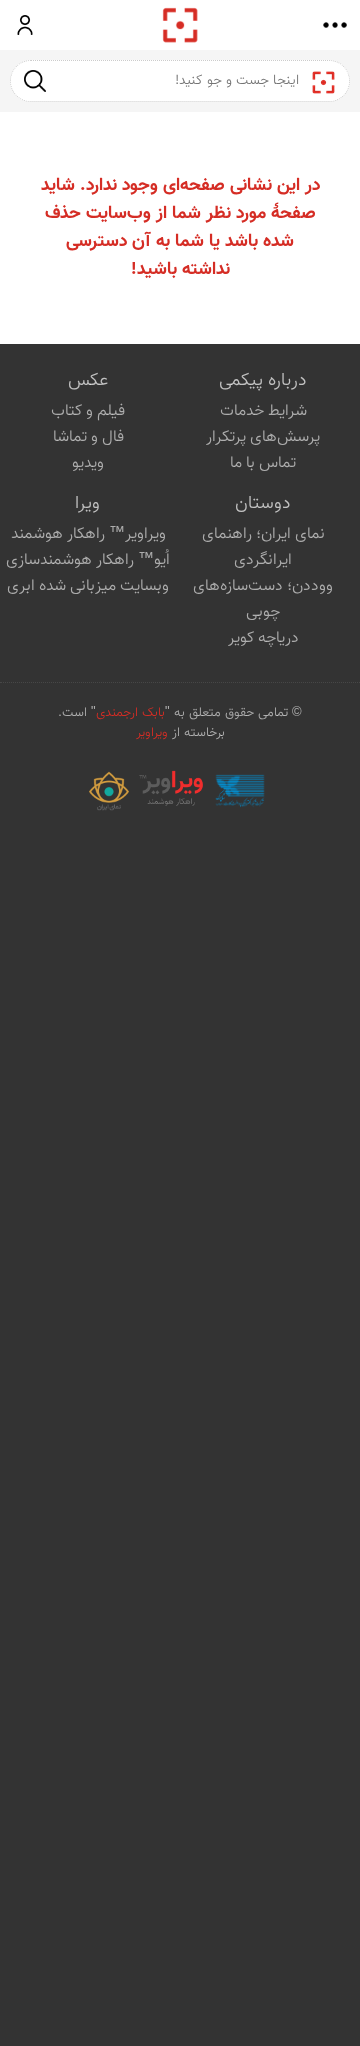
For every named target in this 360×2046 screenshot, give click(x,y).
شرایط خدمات (263, 411)
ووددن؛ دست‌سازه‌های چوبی (263, 599)
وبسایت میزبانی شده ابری (88, 586)
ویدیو (88, 463)
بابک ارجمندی (130, 713)
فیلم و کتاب (88, 411)
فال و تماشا (88, 437)
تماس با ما (263, 463)
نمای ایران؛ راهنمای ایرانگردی (263, 547)
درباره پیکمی (262, 381)
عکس (88, 381)
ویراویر (152, 733)
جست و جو (35, 80)
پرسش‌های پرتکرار (263, 437)
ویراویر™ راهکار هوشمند (88, 534)
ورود (25, 25)
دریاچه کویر (263, 638)
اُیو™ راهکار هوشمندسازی (88, 560)
